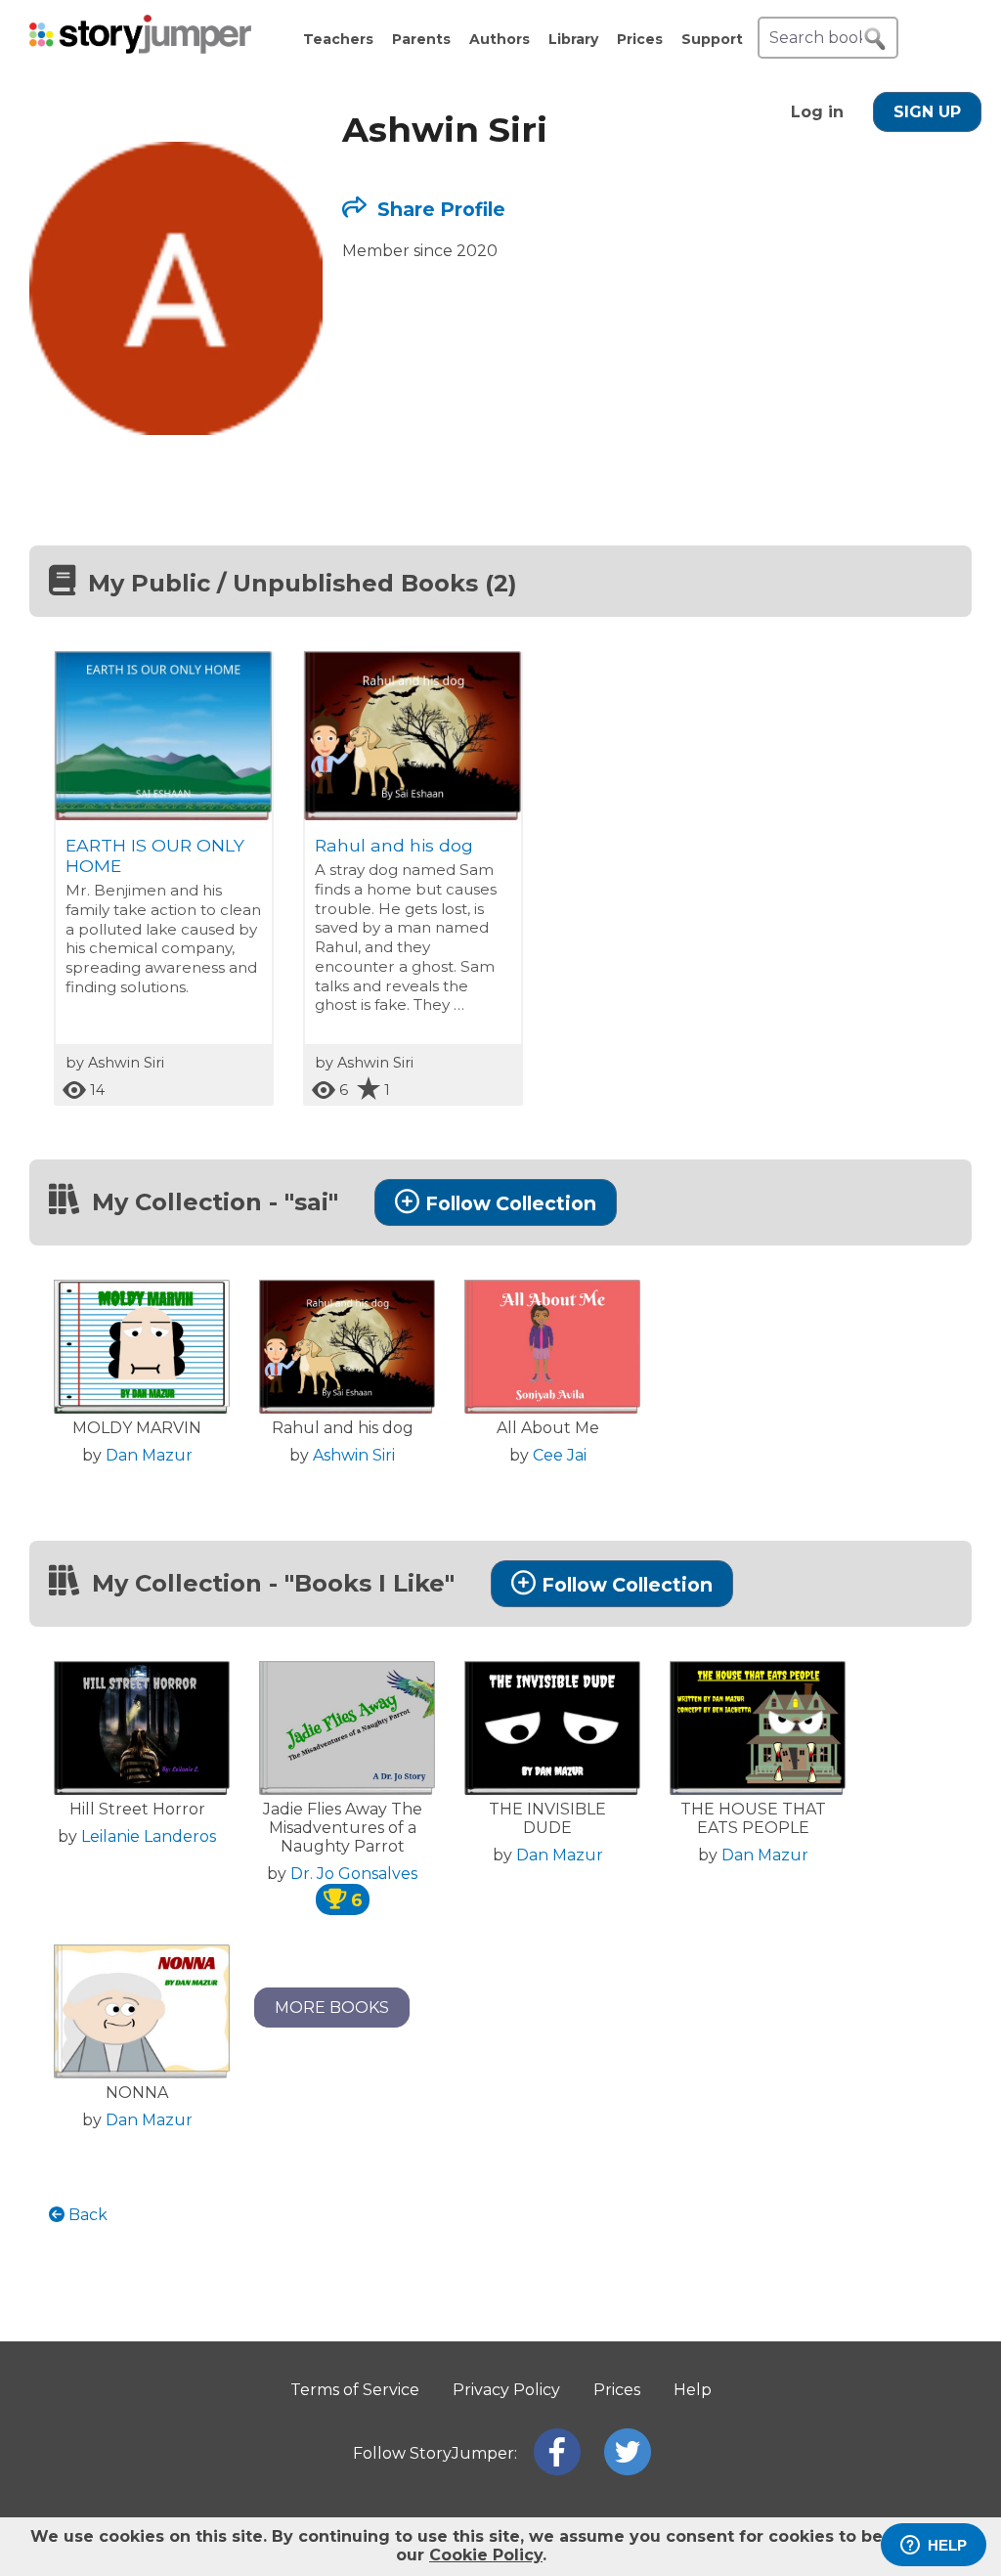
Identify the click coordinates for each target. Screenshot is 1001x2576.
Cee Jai (560, 1455)
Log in (817, 112)
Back (86, 2215)
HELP (947, 2545)
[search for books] (875, 39)
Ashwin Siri (354, 1455)
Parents (421, 39)
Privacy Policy (506, 2390)
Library (573, 39)
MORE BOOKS (332, 2008)
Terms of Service (355, 2390)
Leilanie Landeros (149, 1836)
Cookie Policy (486, 2555)
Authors (500, 39)
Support (712, 39)
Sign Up (927, 112)
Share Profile (439, 209)
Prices (640, 39)
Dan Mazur (149, 1455)
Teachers (338, 39)
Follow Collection (511, 1203)
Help (693, 2390)
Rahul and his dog (394, 845)
